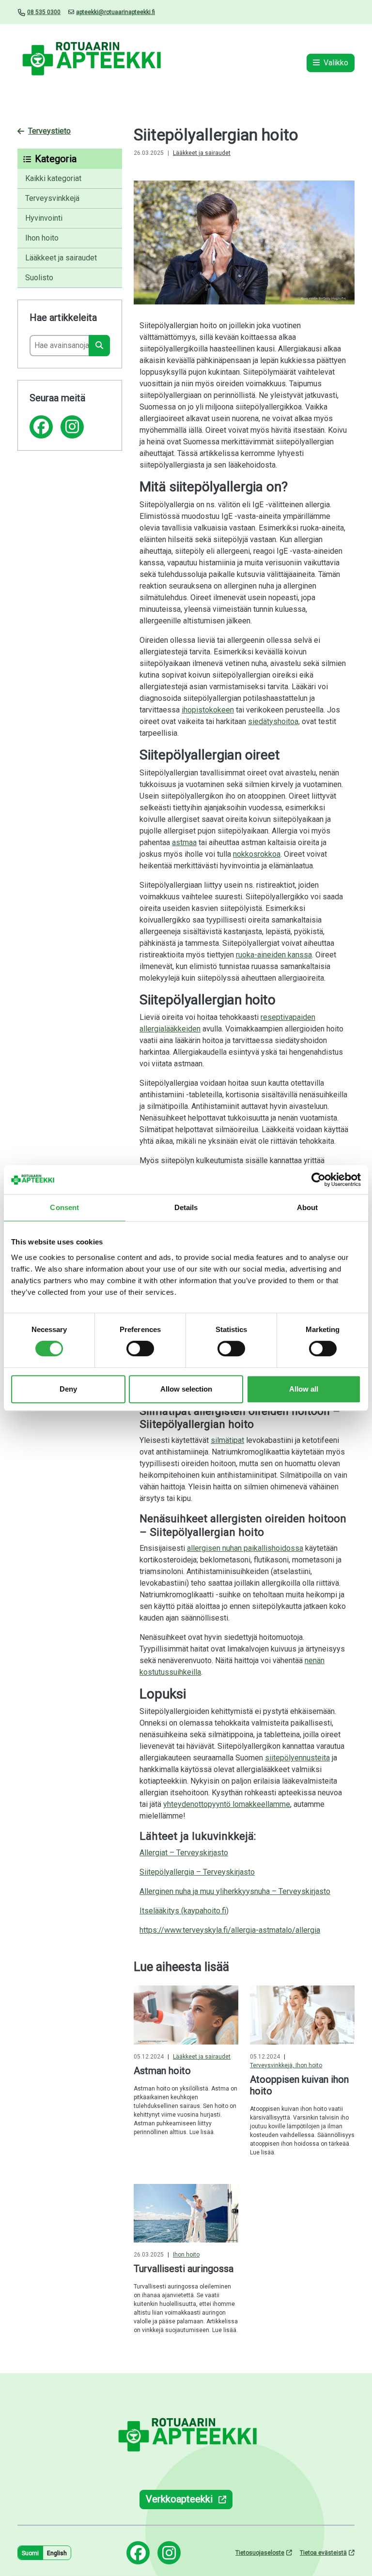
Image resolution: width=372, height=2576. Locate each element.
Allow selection (186, 1389)
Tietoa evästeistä (323, 2553)
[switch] (140, 1349)
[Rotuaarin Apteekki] (90, 63)
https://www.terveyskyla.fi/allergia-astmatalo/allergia (230, 1930)
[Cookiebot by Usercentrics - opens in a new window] (318, 1180)
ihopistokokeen (208, 710)
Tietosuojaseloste (260, 2553)
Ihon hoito (42, 238)
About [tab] (308, 1207)
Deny (68, 1389)
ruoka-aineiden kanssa (274, 955)
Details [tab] (186, 1207)
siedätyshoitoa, (274, 721)
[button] (70, 159)
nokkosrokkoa (257, 854)
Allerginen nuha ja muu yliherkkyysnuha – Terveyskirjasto (235, 1891)
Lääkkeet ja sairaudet (61, 258)
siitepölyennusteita (297, 1758)
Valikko (336, 63)
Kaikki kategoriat (53, 178)
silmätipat (227, 1440)
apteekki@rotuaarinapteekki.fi (116, 12)
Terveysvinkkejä (52, 198)
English (57, 2553)
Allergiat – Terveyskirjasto (184, 1853)
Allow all (304, 1389)
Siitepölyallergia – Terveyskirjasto (197, 1872)
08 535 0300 (44, 12)
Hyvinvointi (44, 218)
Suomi (30, 2553)
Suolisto (39, 278)
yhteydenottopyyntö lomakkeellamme (227, 1804)
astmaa (184, 842)
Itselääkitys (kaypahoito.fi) (184, 1911)
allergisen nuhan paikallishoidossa (245, 1548)
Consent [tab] (64, 1207)
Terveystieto (49, 131)
